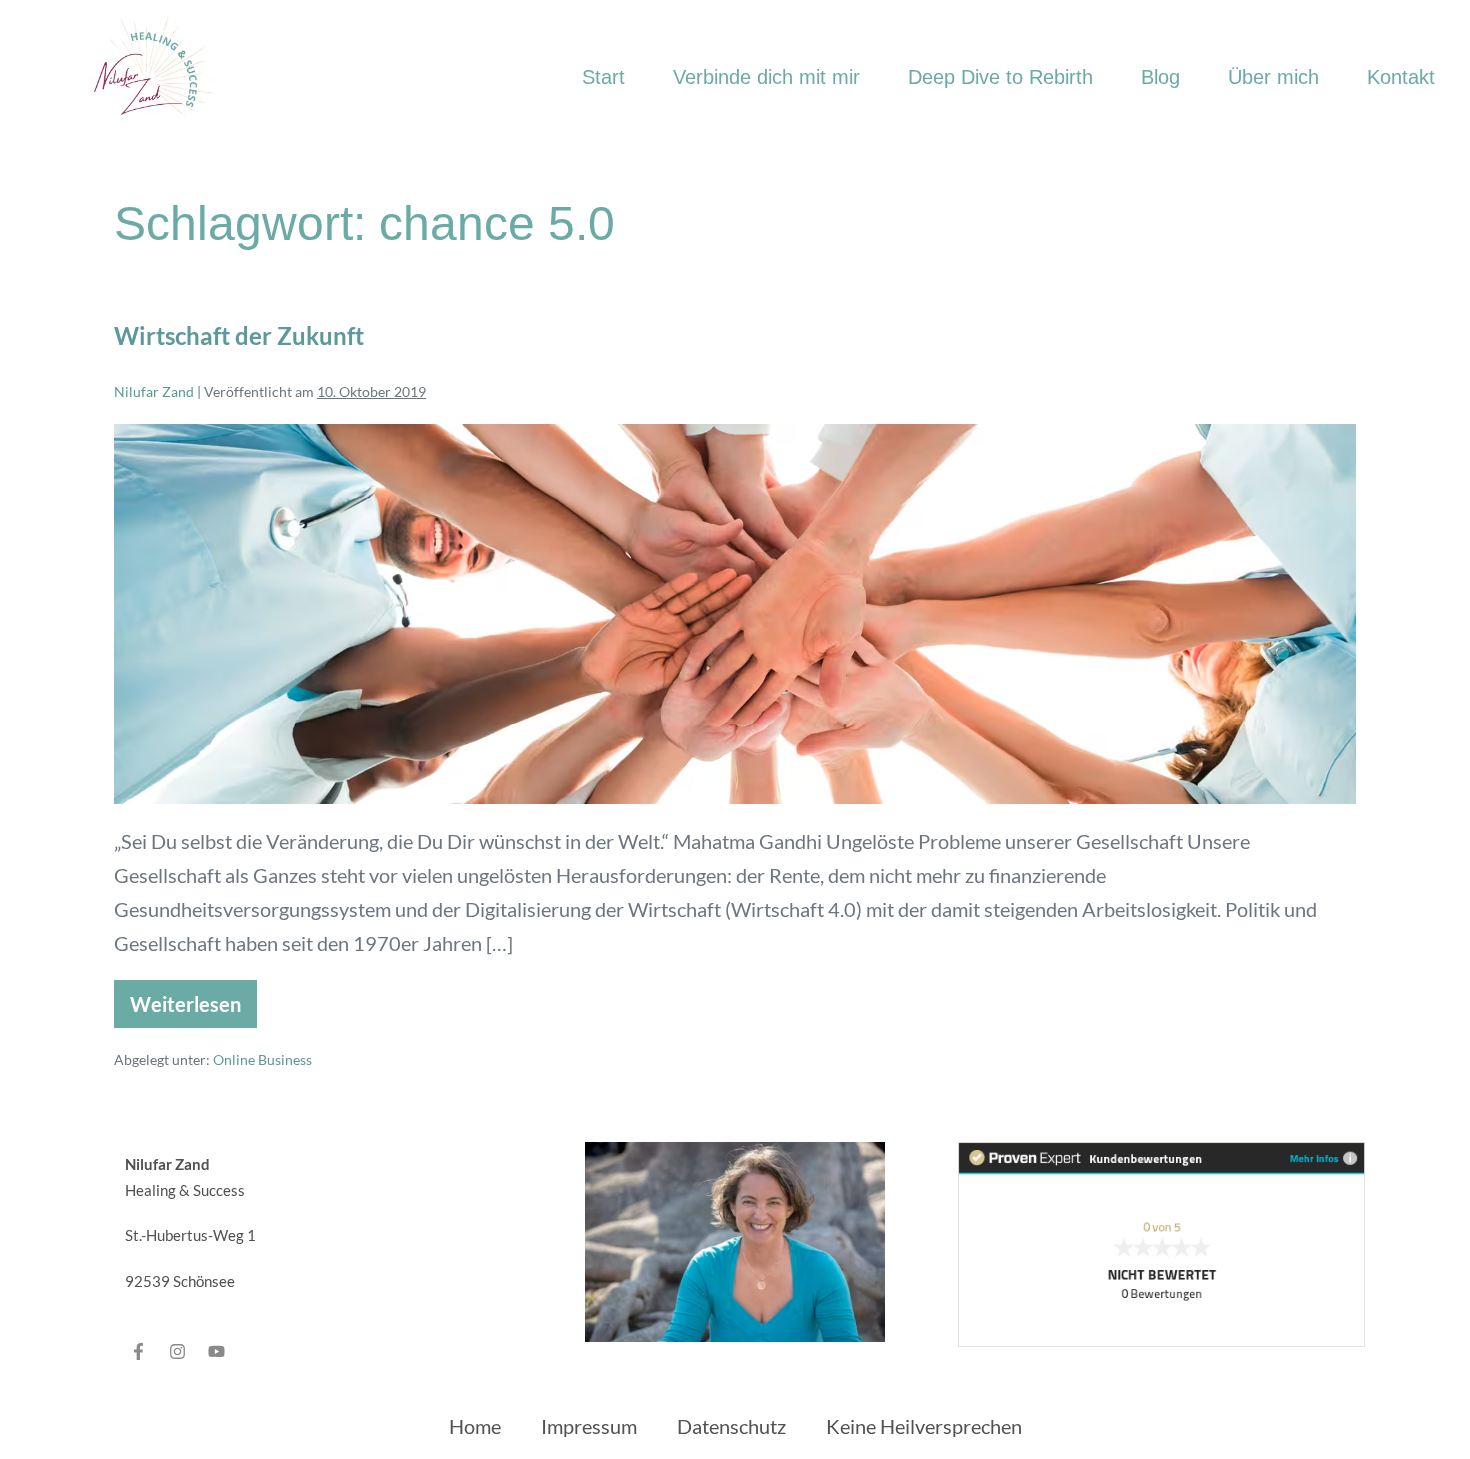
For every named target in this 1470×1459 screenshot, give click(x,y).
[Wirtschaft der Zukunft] (735, 614)
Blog (1160, 77)
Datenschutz (731, 1426)
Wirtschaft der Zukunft (239, 335)
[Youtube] (217, 1351)
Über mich (1273, 77)
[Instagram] (178, 1351)
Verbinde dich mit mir (766, 77)
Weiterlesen (193, 998)
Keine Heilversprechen (924, 1426)
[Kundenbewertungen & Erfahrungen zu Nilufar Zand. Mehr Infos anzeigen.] (1161, 1242)
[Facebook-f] (139, 1351)
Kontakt (1401, 77)
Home (475, 1426)
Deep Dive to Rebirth (1000, 77)
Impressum (589, 1426)
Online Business (262, 1059)
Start (603, 77)
